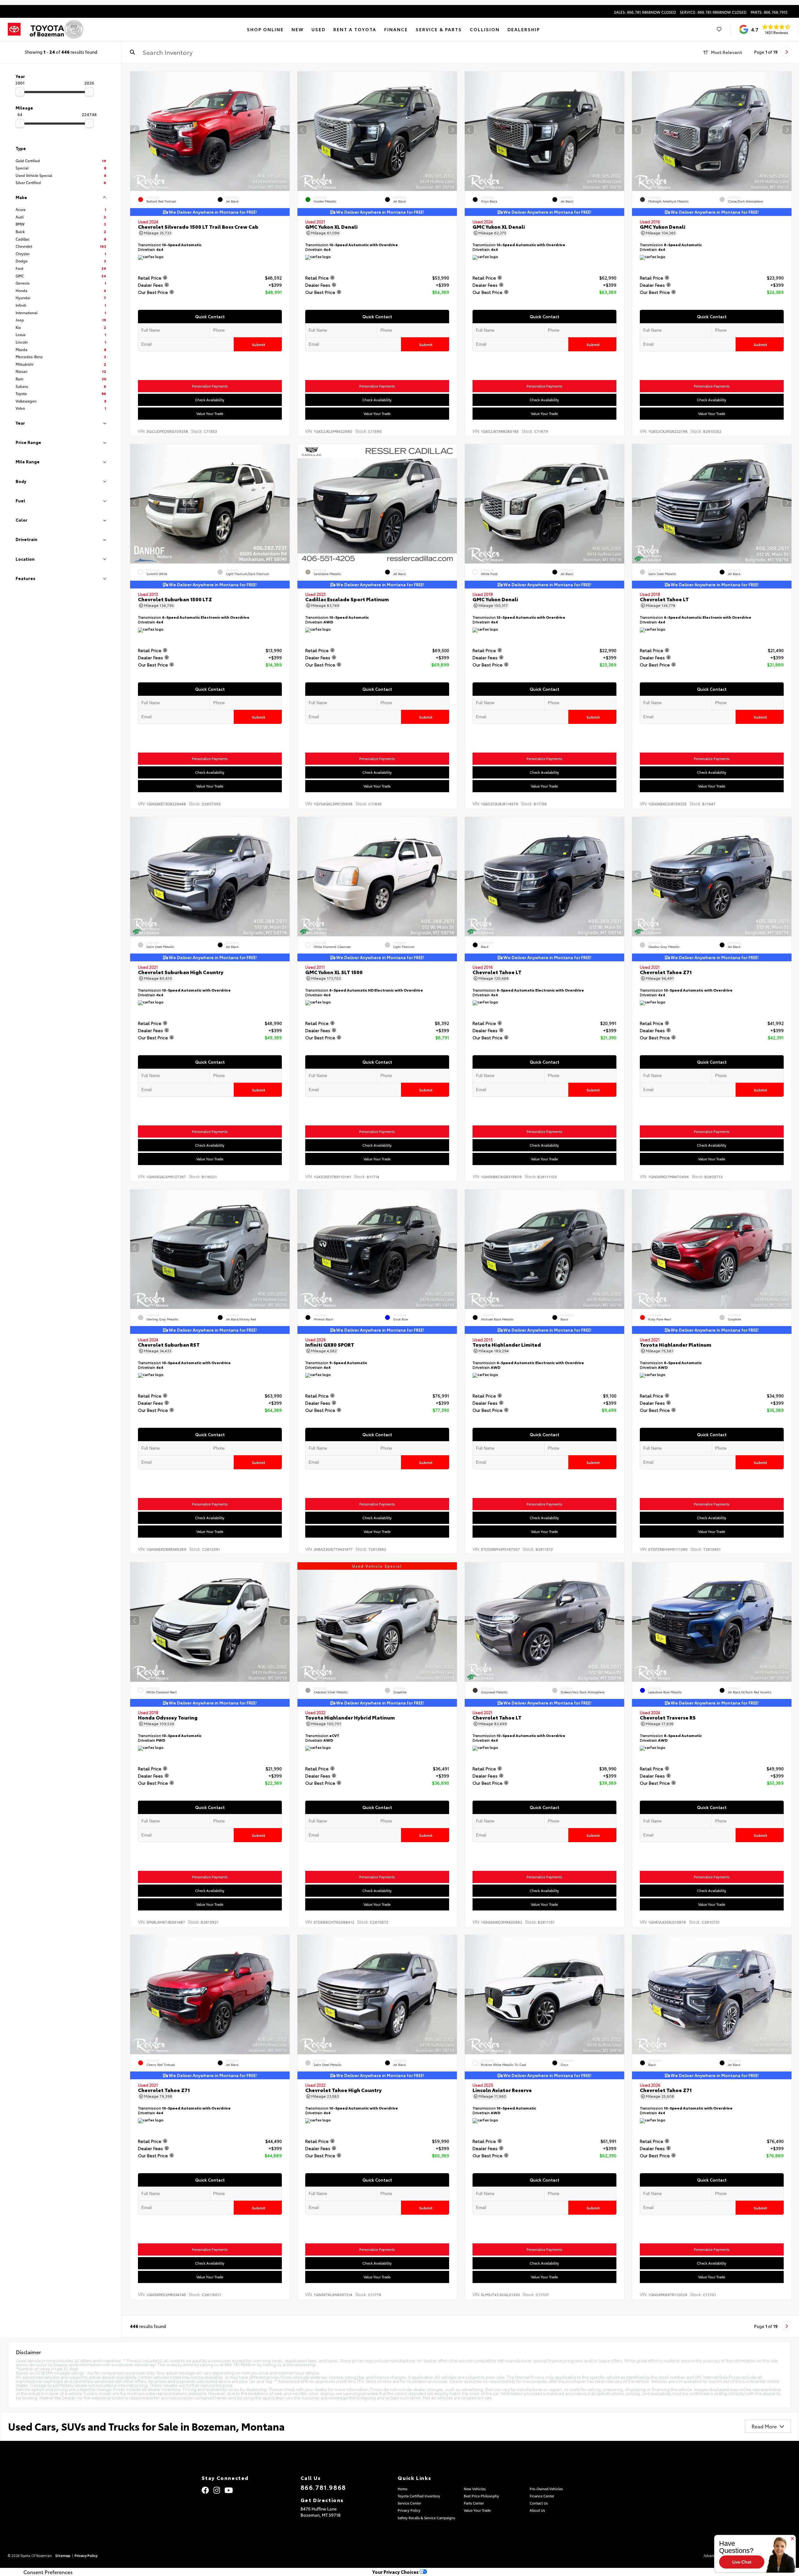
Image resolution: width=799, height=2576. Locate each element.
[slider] (20, 92)
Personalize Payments (210, 386)
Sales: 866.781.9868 (645, 12)
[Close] (792, 2539)
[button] (285, 130)
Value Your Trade (210, 413)
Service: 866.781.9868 (713, 12)
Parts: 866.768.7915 (769, 12)
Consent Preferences (48, 2572)
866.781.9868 (323, 2487)
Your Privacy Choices (396, 2572)
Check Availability (210, 400)
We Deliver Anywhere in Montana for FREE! (212, 212)
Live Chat (742, 2562)
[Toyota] (14, 29)
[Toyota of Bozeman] (56, 29)
